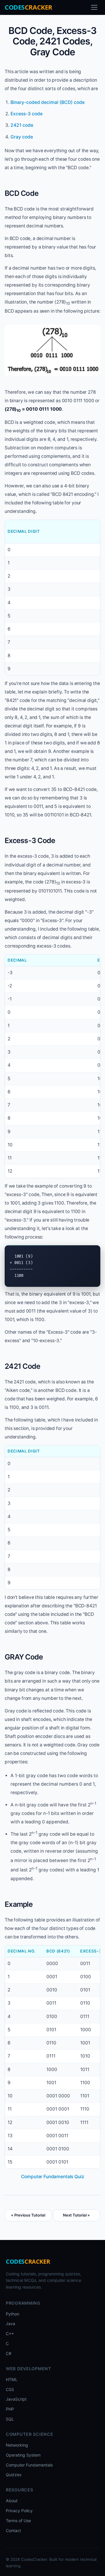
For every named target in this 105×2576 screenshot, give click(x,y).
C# (9, 2353)
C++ (10, 2333)
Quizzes (14, 2475)
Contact (13, 2530)
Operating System (23, 2455)
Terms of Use (18, 2521)
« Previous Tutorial (28, 2215)
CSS (10, 2389)
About (12, 2501)
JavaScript (16, 2399)
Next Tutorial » (76, 2215)
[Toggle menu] (94, 7)
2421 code (22, 125)
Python (13, 2314)
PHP (10, 2409)
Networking (17, 2445)
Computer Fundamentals (29, 2465)
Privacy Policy (19, 2511)
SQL (10, 2419)
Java (10, 2324)
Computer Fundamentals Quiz (53, 2177)
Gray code (22, 137)
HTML (12, 2379)
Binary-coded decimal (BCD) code (48, 102)
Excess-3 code (27, 114)
